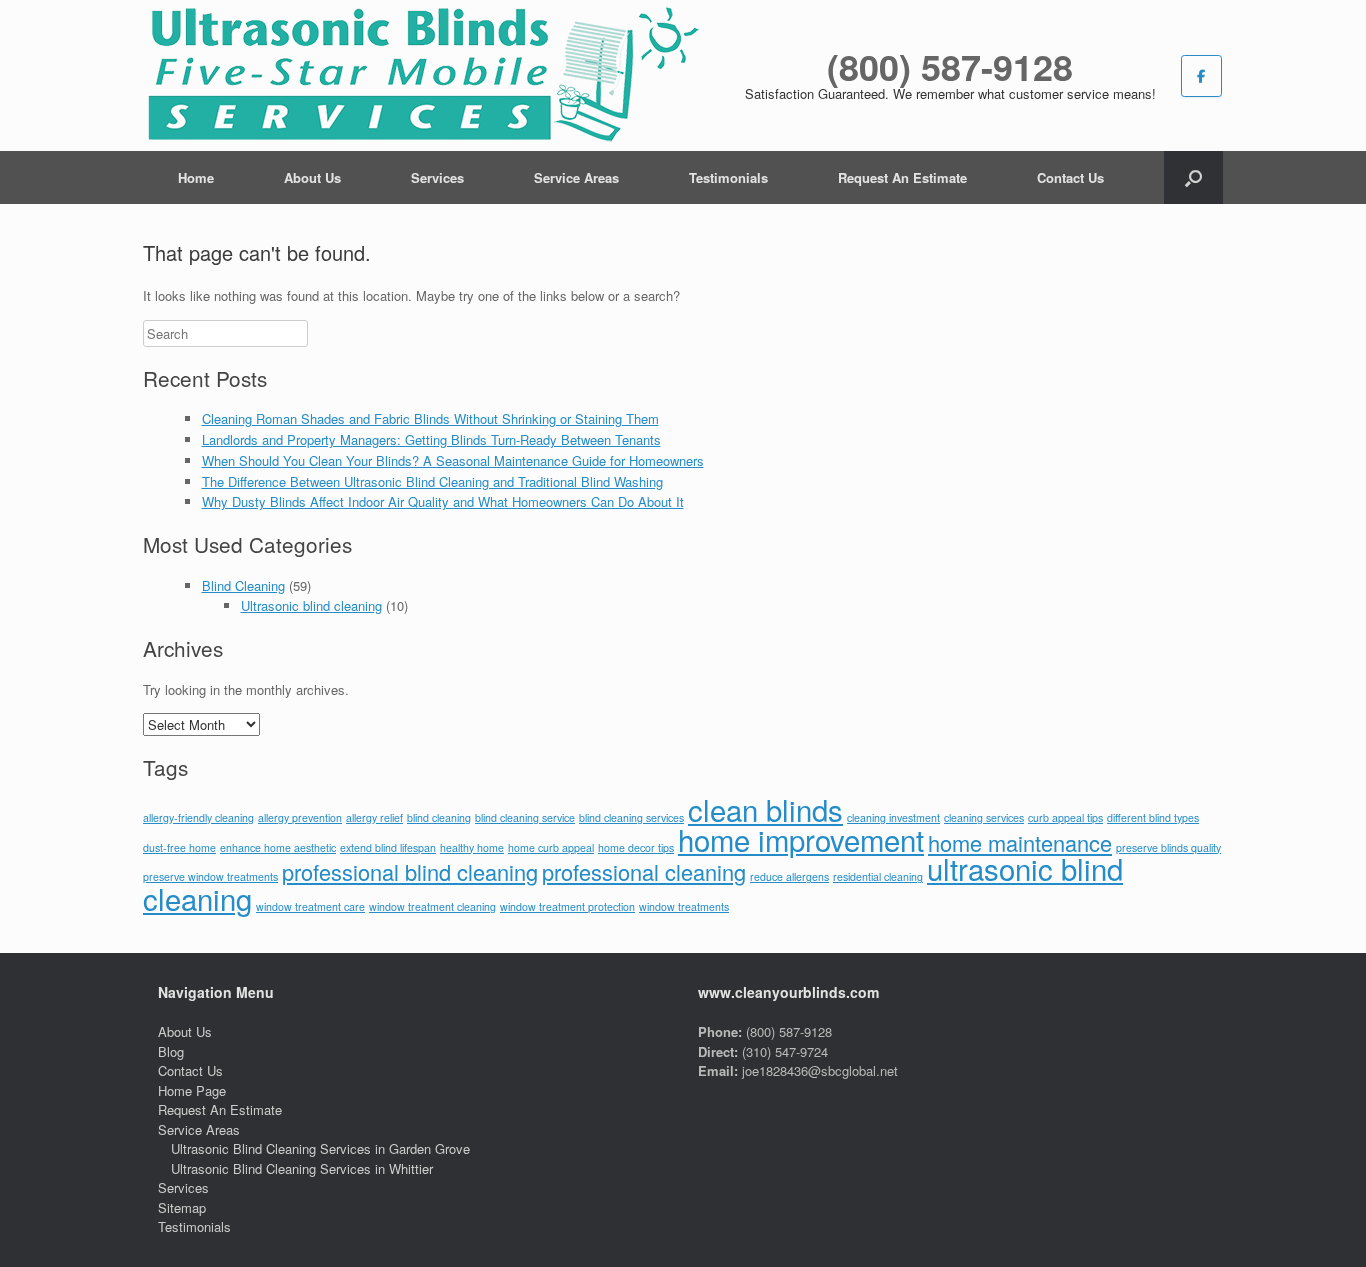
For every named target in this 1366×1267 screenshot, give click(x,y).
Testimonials (728, 177)
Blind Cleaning (243, 585)
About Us (312, 177)
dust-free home (179, 847)
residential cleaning (878, 876)
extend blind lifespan (388, 847)
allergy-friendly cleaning (198, 817)
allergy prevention (300, 817)
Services (437, 177)
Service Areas (576, 177)
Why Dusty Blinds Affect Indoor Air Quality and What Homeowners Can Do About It (443, 501)
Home (196, 177)
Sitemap (182, 1207)
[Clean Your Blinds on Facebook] (1201, 76)
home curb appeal (551, 847)
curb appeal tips (1065, 817)
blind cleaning (439, 817)
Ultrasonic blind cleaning (311, 605)
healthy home (472, 847)
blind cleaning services (631, 817)
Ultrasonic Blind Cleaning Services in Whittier (302, 1168)
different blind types (1153, 817)
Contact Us (1070, 177)
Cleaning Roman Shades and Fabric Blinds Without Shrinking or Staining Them (430, 418)
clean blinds (765, 809)
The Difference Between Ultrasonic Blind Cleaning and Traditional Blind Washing (432, 481)
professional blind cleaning (410, 871)
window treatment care (310, 906)
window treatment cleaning (432, 906)
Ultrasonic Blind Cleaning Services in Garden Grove (320, 1148)
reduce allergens (789, 876)
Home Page (192, 1090)
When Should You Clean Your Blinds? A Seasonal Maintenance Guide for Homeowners (453, 460)
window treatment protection (567, 906)
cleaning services (984, 817)
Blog (171, 1051)
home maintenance (1020, 842)
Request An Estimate (902, 177)
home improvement (801, 839)
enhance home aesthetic (278, 847)
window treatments (684, 906)
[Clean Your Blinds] (421, 75)
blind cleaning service (525, 817)
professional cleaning (644, 871)
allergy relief (374, 817)
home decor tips (636, 847)
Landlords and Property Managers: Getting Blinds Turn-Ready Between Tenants (431, 439)
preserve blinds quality (1168, 847)
